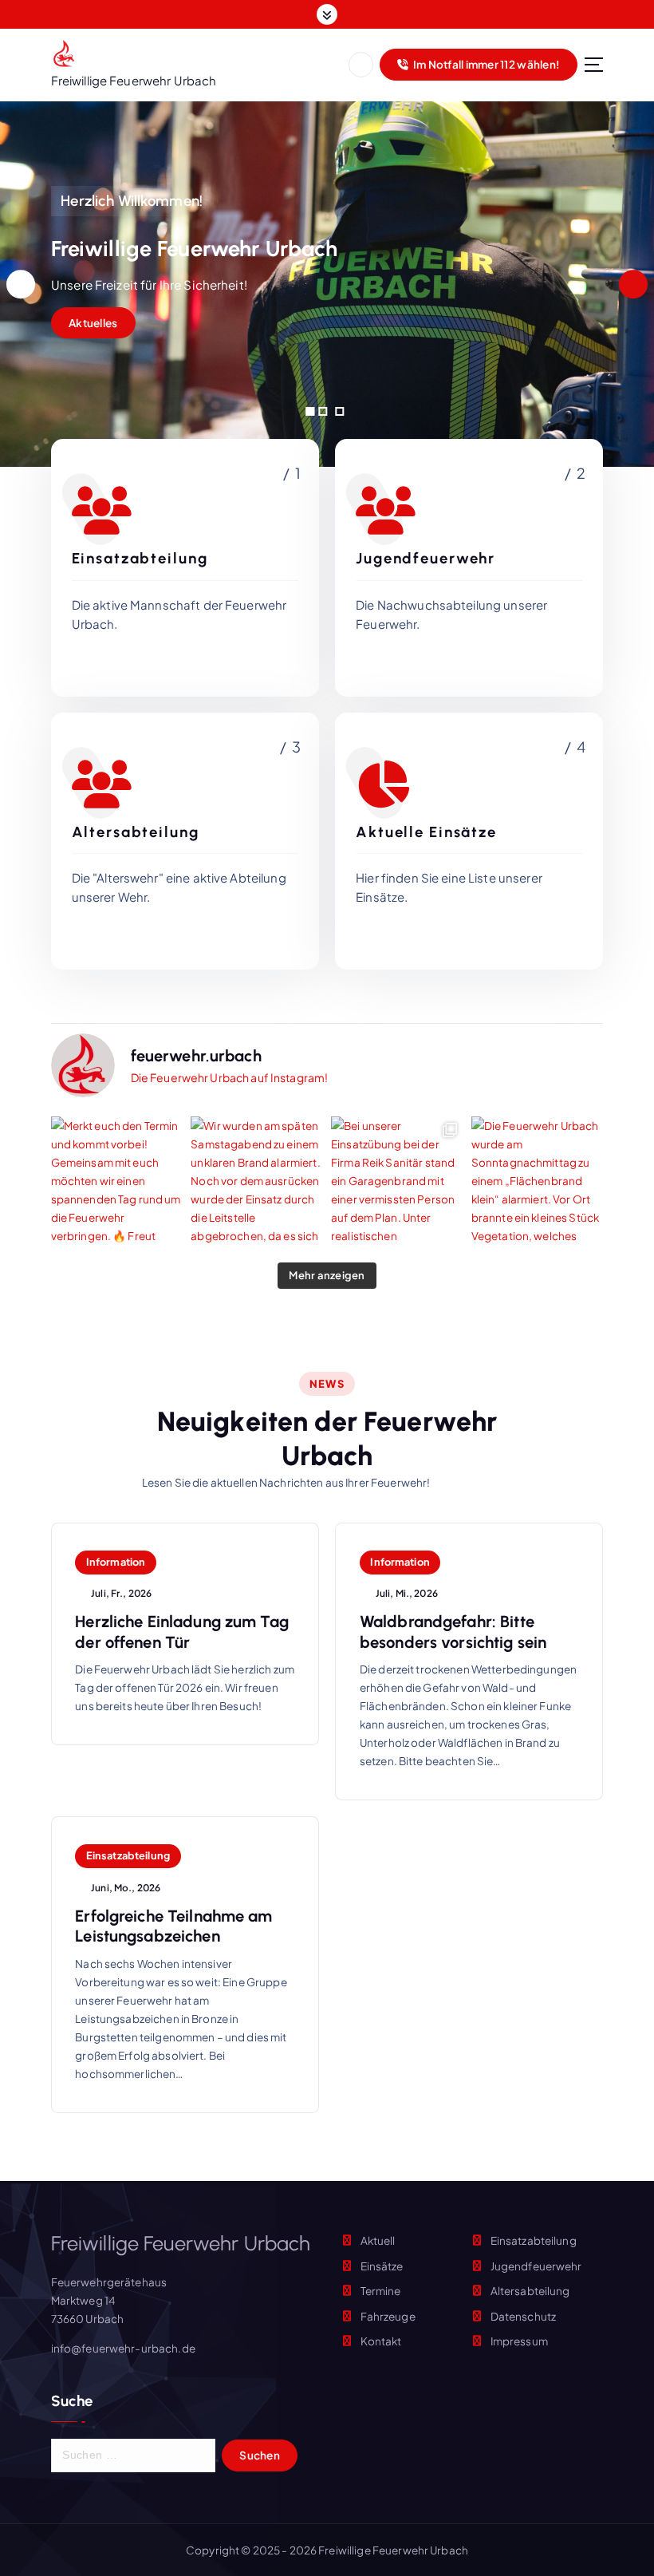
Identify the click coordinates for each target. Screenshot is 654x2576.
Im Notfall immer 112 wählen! (486, 64)
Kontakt (381, 2341)
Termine (381, 2291)
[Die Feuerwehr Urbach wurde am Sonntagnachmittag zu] (538, 1183)
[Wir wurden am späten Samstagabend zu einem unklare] (257, 1183)
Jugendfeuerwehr (536, 2266)
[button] (310, 411)
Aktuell (378, 2240)
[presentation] (21, 284)
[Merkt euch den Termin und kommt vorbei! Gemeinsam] (117, 1183)
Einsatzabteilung (128, 1855)
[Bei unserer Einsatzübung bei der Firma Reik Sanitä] (397, 1183)
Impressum (519, 2341)
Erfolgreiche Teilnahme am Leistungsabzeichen (173, 1926)
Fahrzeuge (388, 2316)
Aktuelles (93, 323)
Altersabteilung (530, 2291)
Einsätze (382, 2266)
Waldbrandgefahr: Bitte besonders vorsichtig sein (453, 1632)
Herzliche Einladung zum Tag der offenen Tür (182, 1632)
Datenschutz (524, 2316)
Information (116, 1562)
